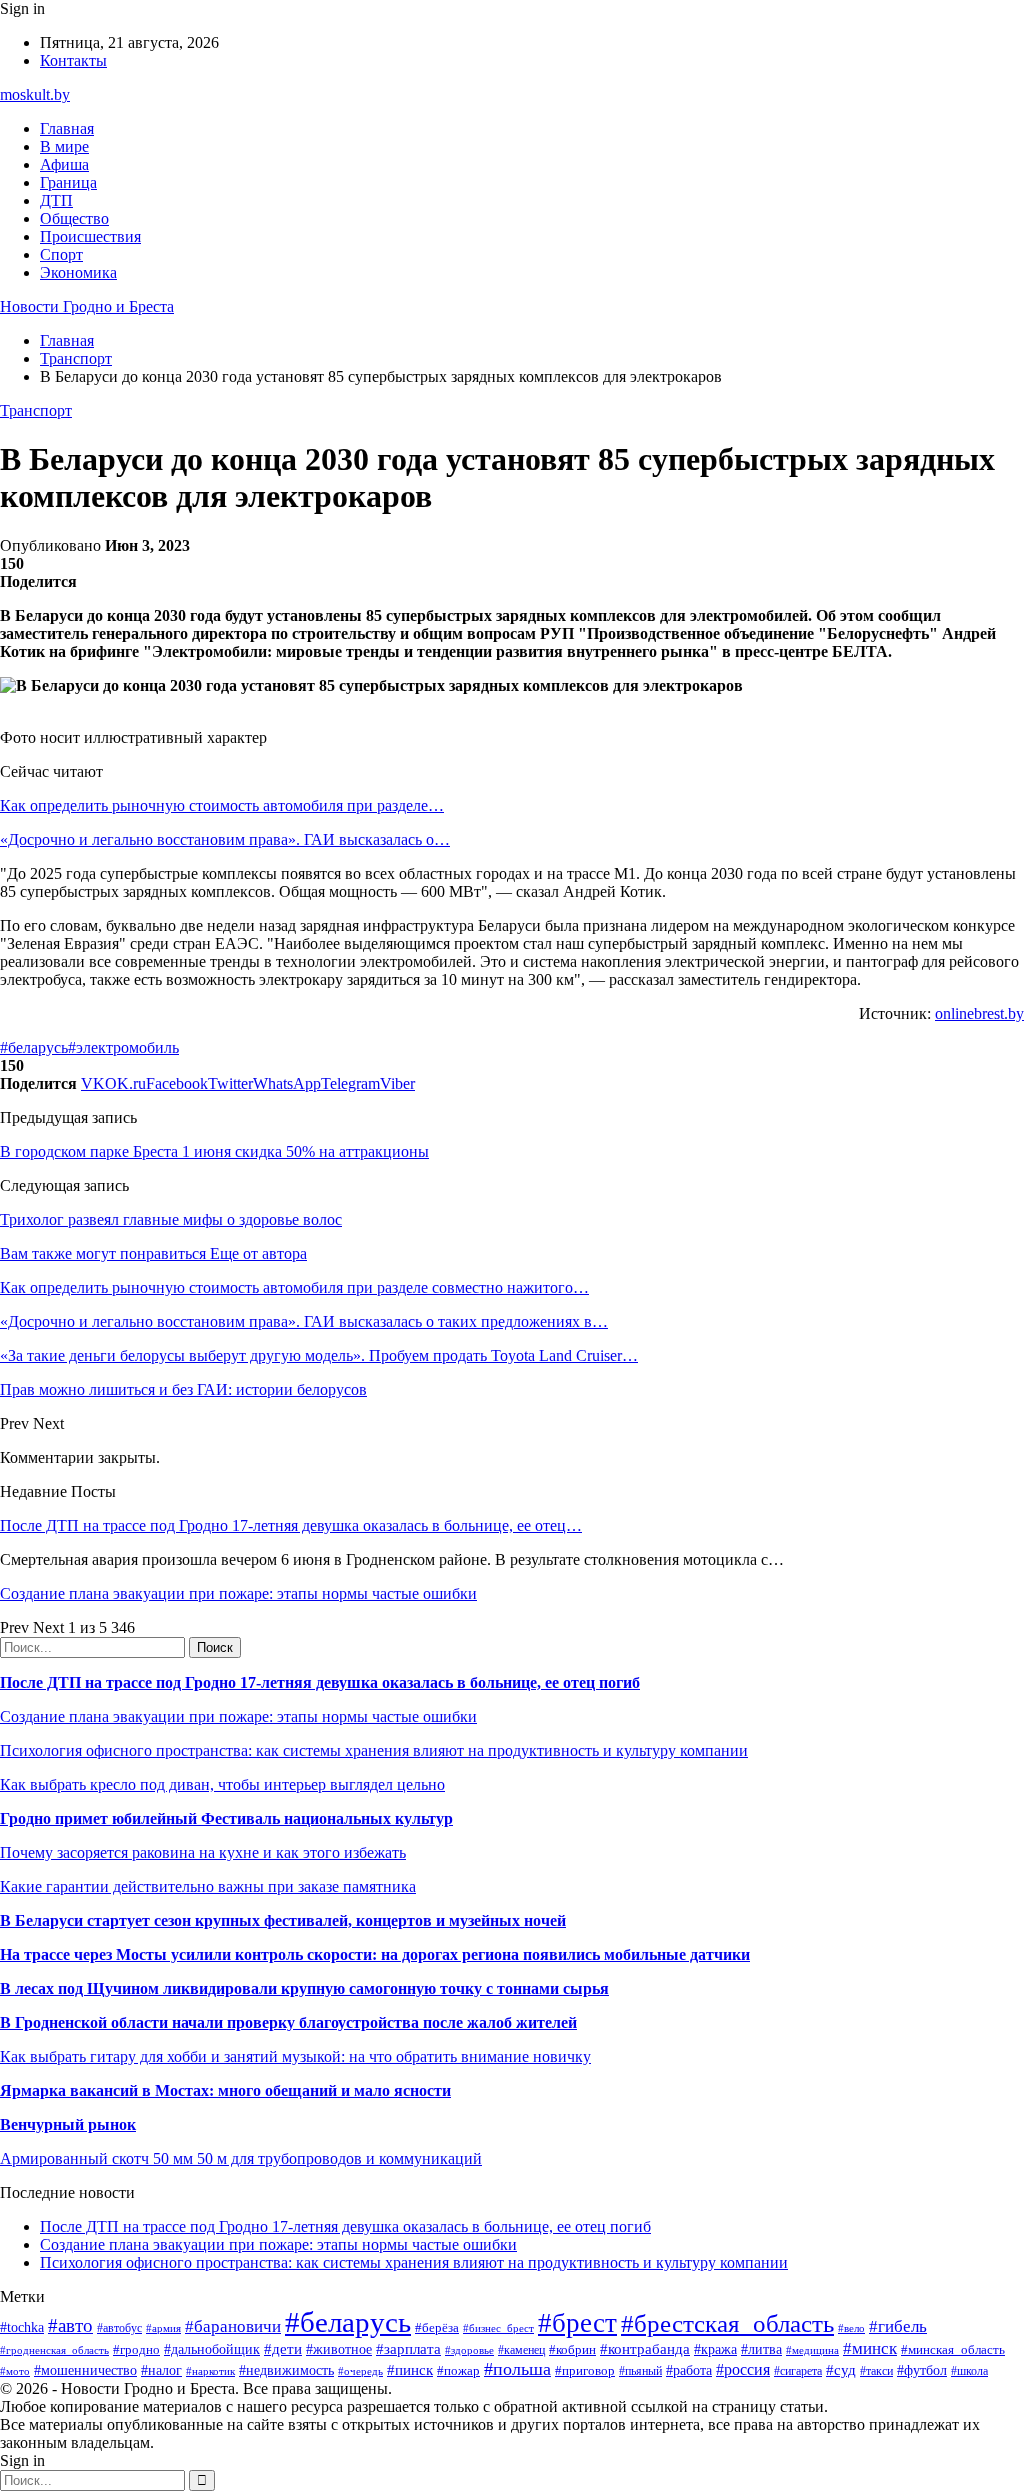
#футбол (922, 2370)
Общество (74, 218)
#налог (161, 2370)
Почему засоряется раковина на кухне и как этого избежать (203, 1852)
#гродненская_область (54, 2350)
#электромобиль (123, 1047)
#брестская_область (727, 2323)
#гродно (136, 2350)
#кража (715, 2349)
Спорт (61, 254)
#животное (339, 2349)
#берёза (437, 2327)
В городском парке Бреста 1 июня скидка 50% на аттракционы (214, 1151)
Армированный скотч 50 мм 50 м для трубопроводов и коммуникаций (241, 2158)
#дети (283, 2348)
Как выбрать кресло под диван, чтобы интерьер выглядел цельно (222, 1784)
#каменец (521, 2350)
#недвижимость (286, 2370)
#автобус (119, 2328)
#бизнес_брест (498, 2328)
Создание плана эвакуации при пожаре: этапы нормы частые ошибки (238, 1593)
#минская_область (953, 2349)
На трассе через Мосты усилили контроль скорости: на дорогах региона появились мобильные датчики (375, 1954)
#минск (870, 2348)
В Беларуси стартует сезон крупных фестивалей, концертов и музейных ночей (283, 1920)
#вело (851, 2328)
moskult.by (35, 94)
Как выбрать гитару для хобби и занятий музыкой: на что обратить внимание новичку (295, 2056)
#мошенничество (85, 2370)
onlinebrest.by (979, 1013)
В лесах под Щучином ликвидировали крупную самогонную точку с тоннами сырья (304, 1988)
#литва (761, 2349)
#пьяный (640, 2371)
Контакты (73, 60)
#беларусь (34, 1047)
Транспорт (36, 410)
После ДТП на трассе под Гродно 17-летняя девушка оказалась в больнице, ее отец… (291, 1525)
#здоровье (469, 2350)
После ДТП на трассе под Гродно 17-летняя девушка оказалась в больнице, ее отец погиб (320, 1682)
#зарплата (408, 2348)
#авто (70, 2325)
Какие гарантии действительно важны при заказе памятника (208, 1886)
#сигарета (798, 2371)
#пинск (410, 2370)
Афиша (64, 164)
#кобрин (572, 2349)
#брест (577, 2323)
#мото (15, 2371)
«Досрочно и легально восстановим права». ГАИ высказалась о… (225, 839)
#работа (689, 2370)
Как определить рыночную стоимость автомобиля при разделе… (222, 805)
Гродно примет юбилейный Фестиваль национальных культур (226, 1818)
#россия (743, 2369)
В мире (64, 146)
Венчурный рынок (68, 2124)
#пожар (458, 2370)
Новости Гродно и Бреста (87, 306)
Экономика (78, 272)
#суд (841, 2370)
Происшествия (90, 236)
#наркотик (210, 2371)
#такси (876, 2371)
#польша (517, 2369)
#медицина (812, 2350)
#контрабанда (645, 2349)
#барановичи (233, 2326)
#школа (969, 2371)
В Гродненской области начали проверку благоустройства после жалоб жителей (288, 2022)
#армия (163, 2328)
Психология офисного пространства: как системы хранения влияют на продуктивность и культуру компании (374, 1750)
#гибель (898, 2326)
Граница (68, 182)
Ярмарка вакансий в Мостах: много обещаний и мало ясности (225, 2090)
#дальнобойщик (212, 2349)
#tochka (22, 2327)
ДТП (56, 200)
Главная (67, 128)
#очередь (360, 2371)
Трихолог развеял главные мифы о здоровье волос (171, 1219)
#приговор (585, 2370)
